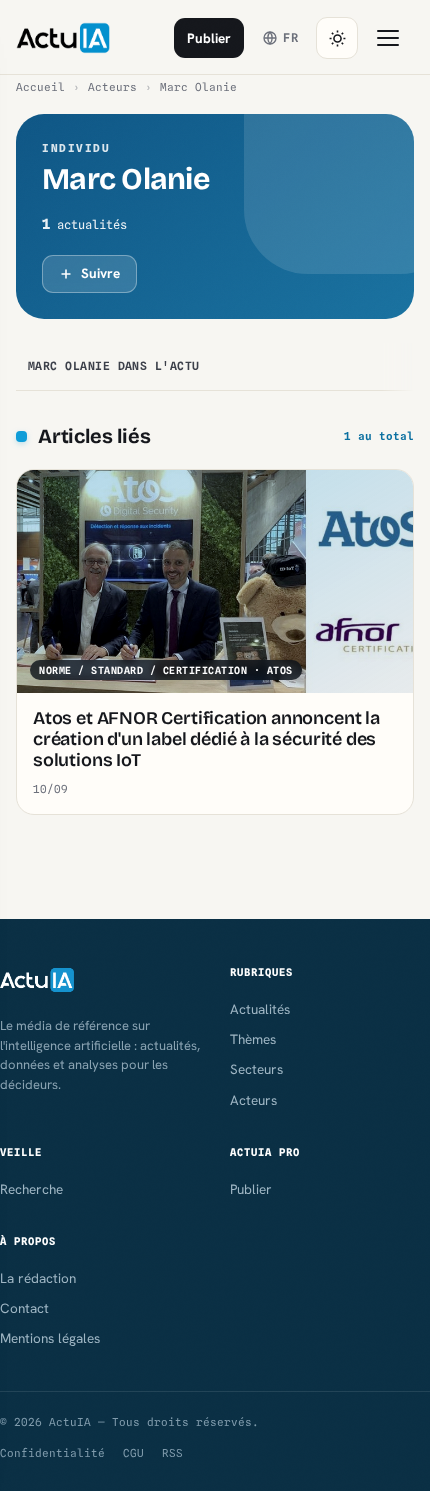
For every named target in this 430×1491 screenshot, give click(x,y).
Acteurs (112, 87)
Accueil (40, 87)
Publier (209, 38)
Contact (24, 1308)
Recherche (31, 1189)
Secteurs (256, 1069)
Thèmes (253, 1039)
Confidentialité (52, 1453)
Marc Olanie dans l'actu (114, 366)
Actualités (260, 1009)
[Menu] (388, 38)
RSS (172, 1453)
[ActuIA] (63, 38)
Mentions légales (50, 1338)
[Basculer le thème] (337, 38)
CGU (133, 1453)
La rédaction (38, 1278)
